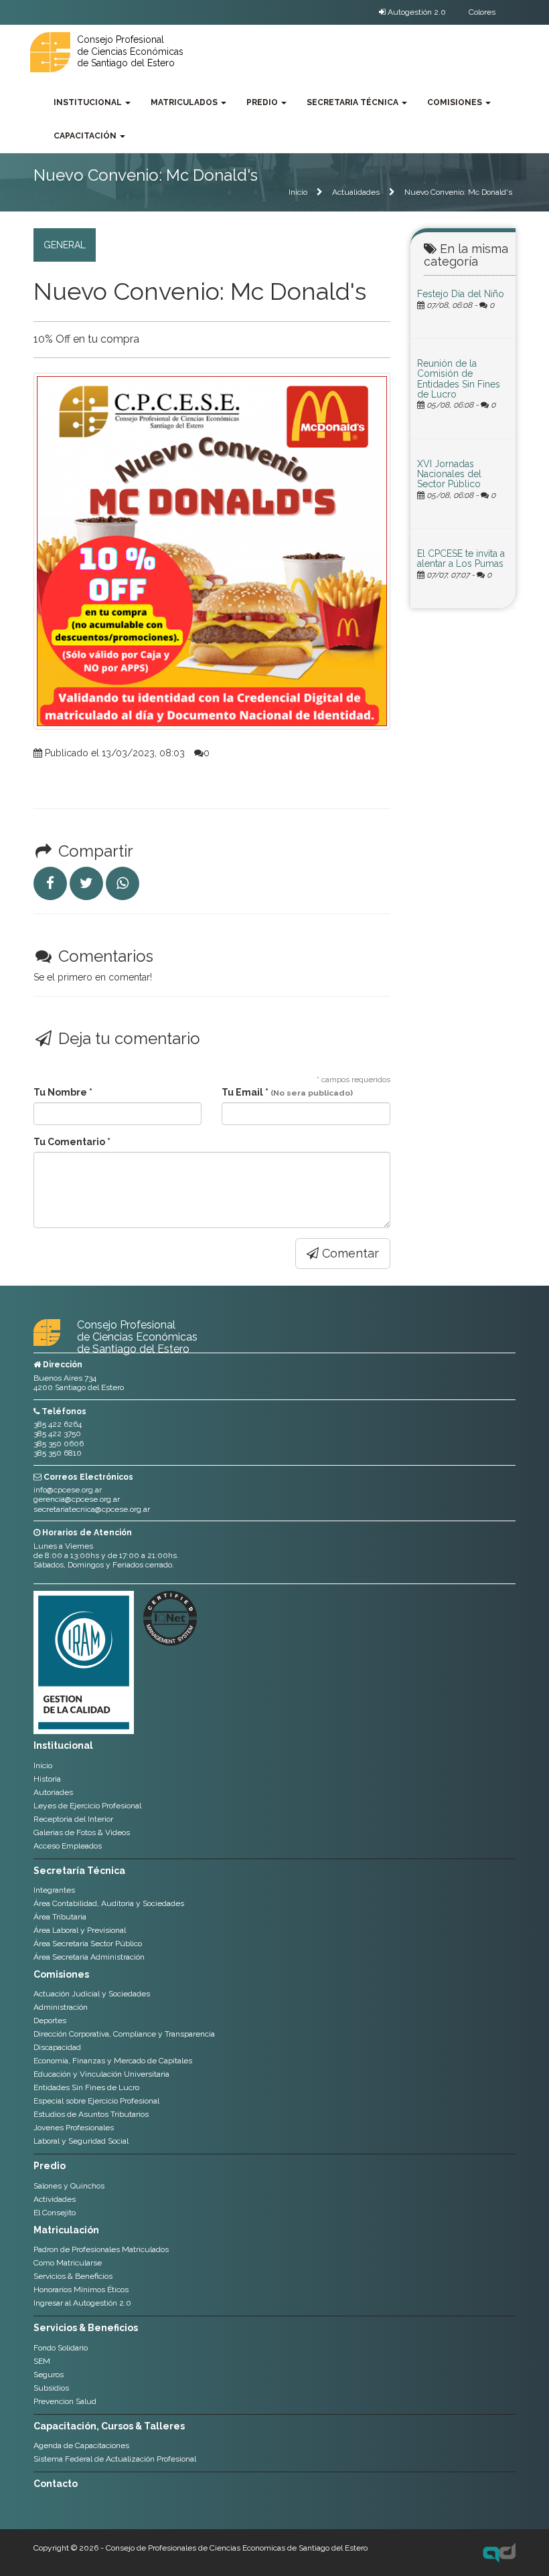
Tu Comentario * (72, 1142)
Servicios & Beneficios (73, 2276)
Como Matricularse (68, 2263)
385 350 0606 (59, 1444)
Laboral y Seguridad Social (81, 2141)
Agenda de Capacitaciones (81, 2445)
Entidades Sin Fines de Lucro (86, 2087)
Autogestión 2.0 (416, 12)
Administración (61, 2007)
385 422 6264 (58, 1424)
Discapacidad (57, 2047)
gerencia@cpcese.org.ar (77, 1499)
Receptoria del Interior (73, 1819)
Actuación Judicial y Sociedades (92, 1994)
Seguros (49, 2375)
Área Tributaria (60, 1917)
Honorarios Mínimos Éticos (81, 2290)
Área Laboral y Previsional (80, 1930)
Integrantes (54, 1890)
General (65, 245)
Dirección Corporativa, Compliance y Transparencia (124, 2034)
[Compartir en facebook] (50, 883)
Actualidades (356, 192)
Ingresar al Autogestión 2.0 (82, 2303)
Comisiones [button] (456, 102)
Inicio (298, 192)
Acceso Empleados (68, 1846)
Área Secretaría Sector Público (88, 1944)
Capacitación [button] (86, 136)
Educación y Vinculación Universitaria (101, 2074)
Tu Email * (287, 1092)
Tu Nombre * (63, 1092)
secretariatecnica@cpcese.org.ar (92, 1509)
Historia (47, 1779)
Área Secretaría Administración (89, 1957)
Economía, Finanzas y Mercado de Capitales (113, 2061)
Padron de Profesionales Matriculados (101, 2249)
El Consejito (55, 2213)
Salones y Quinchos (69, 2186)
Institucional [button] (89, 102)
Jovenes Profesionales (74, 2128)
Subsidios (51, 2388)
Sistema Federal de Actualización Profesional (115, 2459)
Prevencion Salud (65, 2401)
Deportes (50, 2021)
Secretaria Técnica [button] (354, 102)
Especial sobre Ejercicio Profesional (96, 2101)
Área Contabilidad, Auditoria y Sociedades (109, 1903)
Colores (482, 12)
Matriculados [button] (185, 102)
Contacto (56, 2484)
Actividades (55, 2199)
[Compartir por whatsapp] (123, 883)
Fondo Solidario (61, 2348)
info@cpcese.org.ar (68, 1490)
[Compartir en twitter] (86, 883)
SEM (42, 2361)
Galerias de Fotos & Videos (82, 1832)
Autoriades (53, 1792)
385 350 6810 (58, 1453)
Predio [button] (263, 102)
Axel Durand (499, 2553)
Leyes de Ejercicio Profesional (87, 1806)
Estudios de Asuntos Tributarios (91, 2114)
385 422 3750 (57, 1434)
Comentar (349, 1253)
